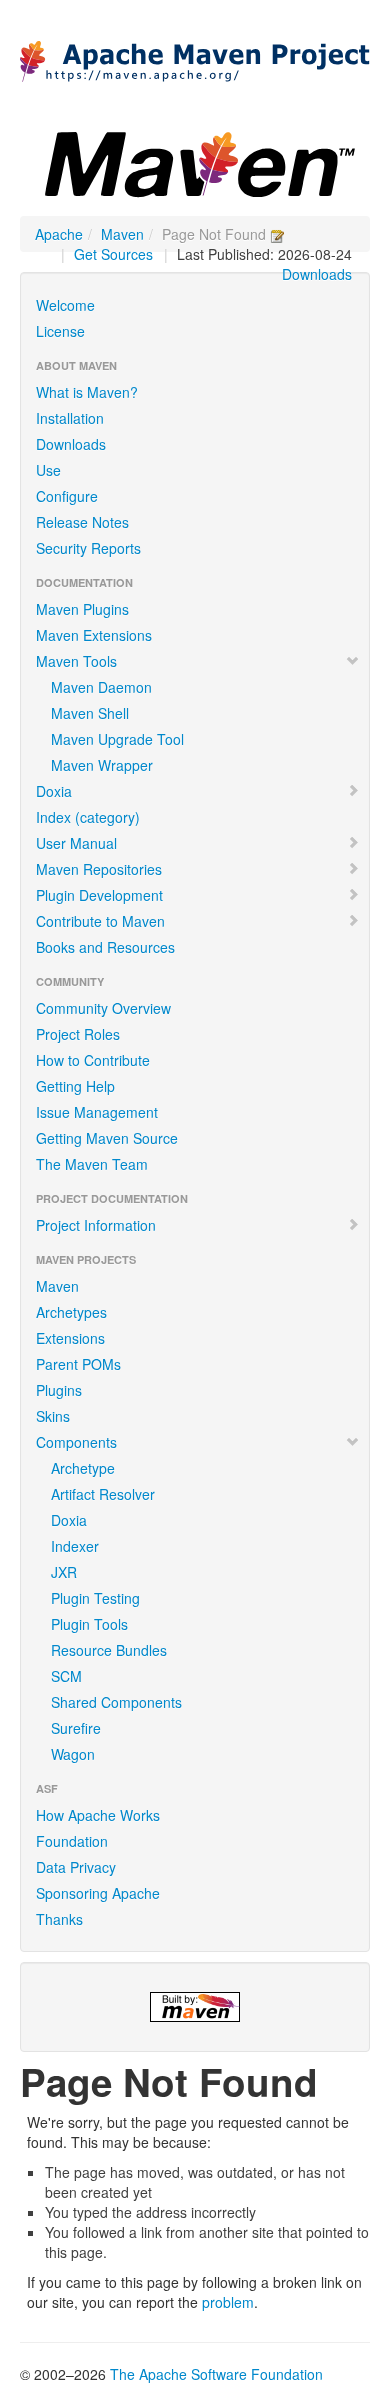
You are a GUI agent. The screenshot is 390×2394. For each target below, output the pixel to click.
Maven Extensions (94, 635)
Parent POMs (78, 1364)
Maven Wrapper (102, 765)
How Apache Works (98, 1815)
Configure (67, 496)
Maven (122, 234)
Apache (59, 234)
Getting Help (75, 1086)
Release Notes (82, 522)
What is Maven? (87, 392)
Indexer (75, 1546)
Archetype (83, 1468)
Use (48, 470)
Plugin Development (99, 895)
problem (228, 2302)
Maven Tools (76, 661)
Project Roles (78, 1034)
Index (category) (88, 817)
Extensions (70, 1338)
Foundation (72, 1841)
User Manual (76, 843)
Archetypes (71, 1312)
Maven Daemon (101, 687)
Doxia (54, 791)
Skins (53, 1416)
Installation (70, 418)
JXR (64, 1572)
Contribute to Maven (100, 921)
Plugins (59, 1390)
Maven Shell (90, 713)
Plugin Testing (95, 1598)
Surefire (76, 1728)
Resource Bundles (109, 1650)
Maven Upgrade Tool (117, 739)
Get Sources (113, 254)
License (60, 331)
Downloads (317, 274)
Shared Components (116, 1702)
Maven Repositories (99, 869)
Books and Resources (105, 947)
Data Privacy (76, 1867)
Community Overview (103, 1008)
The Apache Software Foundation (216, 2374)
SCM (66, 1676)
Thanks (59, 1919)
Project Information (96, 1225)
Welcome (65, 305)
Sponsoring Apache (98, 1893)
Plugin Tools (89, 1624)
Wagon (73, 1754)
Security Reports (88, 548)
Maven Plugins (82, 609)
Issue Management (97, 1112)
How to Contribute (93, 1060)
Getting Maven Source (107, 1138)
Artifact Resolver (103, 1494)
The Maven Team (92, 1164)
